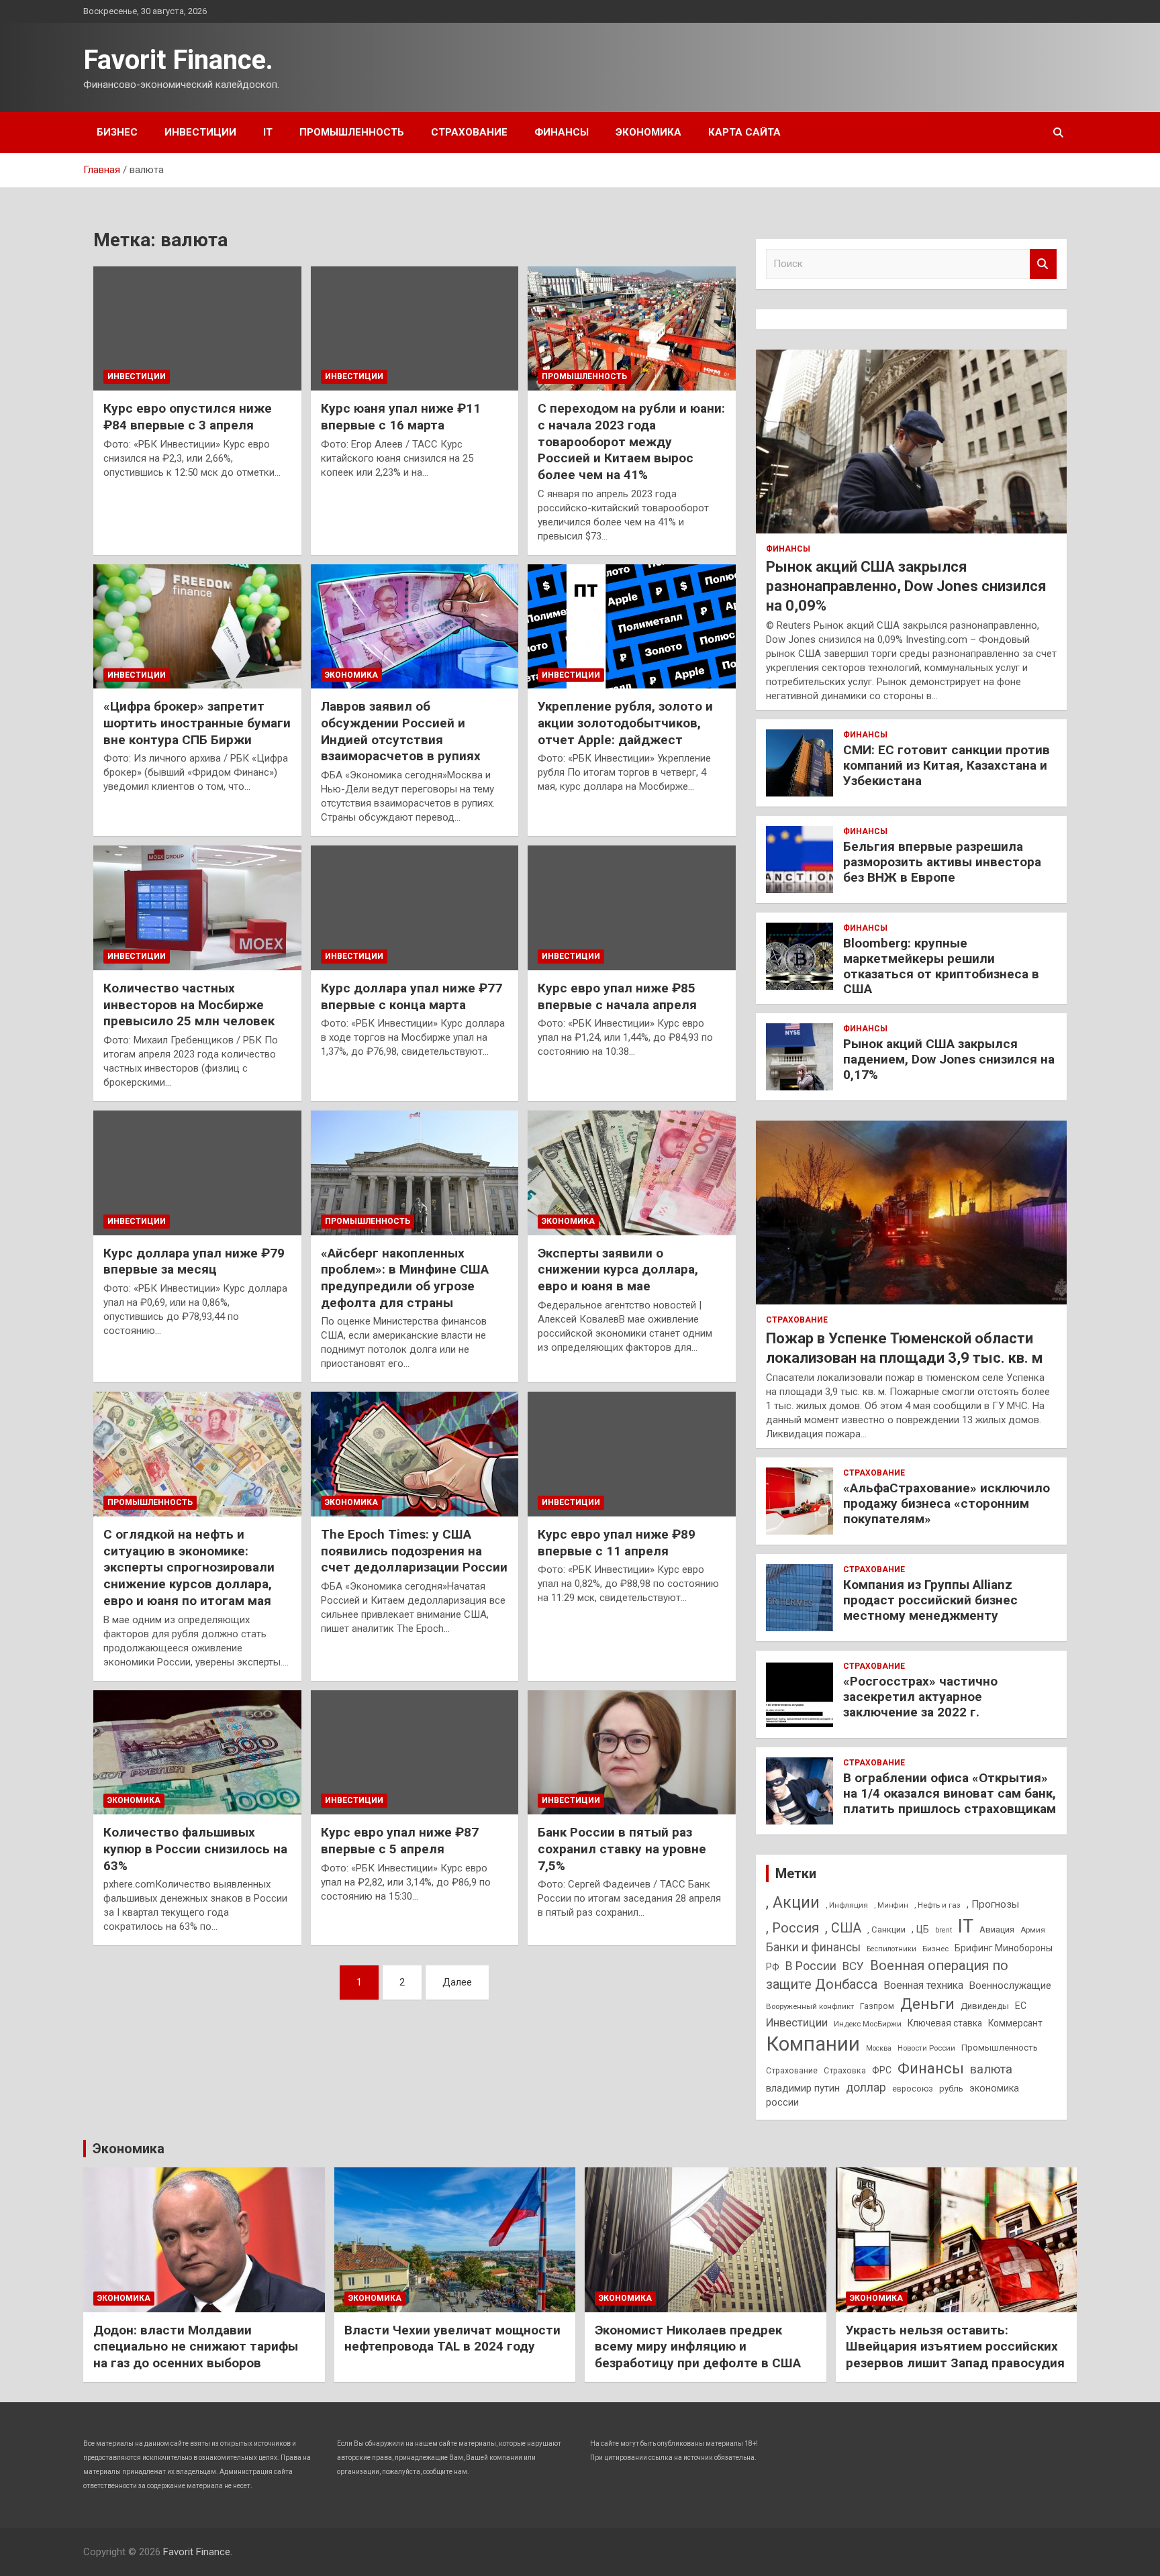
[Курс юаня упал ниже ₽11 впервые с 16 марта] (415, 328)
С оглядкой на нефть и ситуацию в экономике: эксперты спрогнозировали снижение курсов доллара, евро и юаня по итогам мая (189, 1567)
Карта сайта (744, 132)
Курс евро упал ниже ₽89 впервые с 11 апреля (617, 1543)
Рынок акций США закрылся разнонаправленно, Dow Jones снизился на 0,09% (906, 586)
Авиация (997, 1929)
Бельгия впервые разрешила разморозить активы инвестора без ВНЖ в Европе (942, 862)
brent (944, 1930)
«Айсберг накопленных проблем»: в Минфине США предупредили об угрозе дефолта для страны (405, 1278)
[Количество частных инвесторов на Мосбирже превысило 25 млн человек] (197, 908)
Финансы (562, 132)
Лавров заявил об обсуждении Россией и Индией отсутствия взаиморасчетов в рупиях (401, 731)
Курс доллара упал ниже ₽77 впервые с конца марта (412, 996)
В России (811, 1966)
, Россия (792, 1928)
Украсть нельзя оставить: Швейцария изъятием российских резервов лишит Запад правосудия (955, 2347)
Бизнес (117, 132)
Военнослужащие (1010, 1986)
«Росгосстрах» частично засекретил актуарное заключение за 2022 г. (920, 1697)
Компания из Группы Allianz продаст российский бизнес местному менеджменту (930, 1600)
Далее (457, 1982)
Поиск (1043, 264)
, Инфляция (847, 1905)
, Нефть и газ (937, 1905)
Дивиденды (985, 2006)
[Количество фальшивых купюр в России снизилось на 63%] (197, 1752)
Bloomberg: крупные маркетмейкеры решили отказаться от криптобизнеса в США (941, 966)
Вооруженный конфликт (810, 2006)
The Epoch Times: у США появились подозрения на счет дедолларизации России (414, 1551)
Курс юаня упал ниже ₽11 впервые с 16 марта (401, 417)
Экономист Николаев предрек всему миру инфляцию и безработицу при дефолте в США (698, 2347)
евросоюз (913, 2089)
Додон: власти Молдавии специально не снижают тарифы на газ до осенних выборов (196, 2347)
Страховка (845, 2071)
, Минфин (891, 1905)
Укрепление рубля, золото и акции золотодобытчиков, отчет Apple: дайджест (625, 723)
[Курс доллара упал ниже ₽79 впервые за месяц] (197, 1173)
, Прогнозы (993, 1904)
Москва (879, 2048)
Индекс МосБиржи (868, 2024)
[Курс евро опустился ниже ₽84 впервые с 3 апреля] (197, 328)
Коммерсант (1015, 2023)
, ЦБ (920, 1929)
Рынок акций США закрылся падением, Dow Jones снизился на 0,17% (949, 1059)
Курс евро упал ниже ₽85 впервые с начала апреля (617, 996)
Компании (813, 2044)
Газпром (877, 2006)
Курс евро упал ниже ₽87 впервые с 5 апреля (400, 1841)
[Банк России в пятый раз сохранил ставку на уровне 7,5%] (631, 1752)
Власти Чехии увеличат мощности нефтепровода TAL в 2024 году (452, 2338)
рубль (951, 2089)
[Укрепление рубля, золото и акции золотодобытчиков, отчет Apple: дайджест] (631, 626)
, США (843, 1928)
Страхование (469, 132)
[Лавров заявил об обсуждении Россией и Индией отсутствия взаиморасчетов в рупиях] (415, 626)
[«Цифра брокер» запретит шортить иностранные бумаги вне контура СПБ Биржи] (197, 626)
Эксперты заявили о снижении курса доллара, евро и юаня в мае (618, 1270)
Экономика (648, 132)
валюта (991, 2069)
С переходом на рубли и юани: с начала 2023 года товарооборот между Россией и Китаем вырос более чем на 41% (631, 442)
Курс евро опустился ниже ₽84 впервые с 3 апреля (188, 417)
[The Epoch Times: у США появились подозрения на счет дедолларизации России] (415, 1454)
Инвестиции (200, 132)
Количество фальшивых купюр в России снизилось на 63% (195, 1849)
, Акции (793, 1903)
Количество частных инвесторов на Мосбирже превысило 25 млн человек (189, 1004)
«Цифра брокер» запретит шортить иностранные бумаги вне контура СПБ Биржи (197, 723)
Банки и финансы (813, 1947)
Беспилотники (891, 1949)
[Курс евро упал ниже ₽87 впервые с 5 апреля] (415, 1752)
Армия (1033, 1930)
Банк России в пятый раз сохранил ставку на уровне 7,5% (622, 1849)
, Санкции (886, 1929)
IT (268, 132)
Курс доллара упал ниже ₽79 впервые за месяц (194, 1261)
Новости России (926, 2048)
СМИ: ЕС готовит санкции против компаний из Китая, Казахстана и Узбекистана (947, 765)
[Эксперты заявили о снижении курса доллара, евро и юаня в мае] (631, 1173)
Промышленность (352, 132)
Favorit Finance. (178, 60)
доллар (866, 2088)
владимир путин (803, 2088)
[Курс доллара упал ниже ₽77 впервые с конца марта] (415, 908)
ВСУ (853, 1966)
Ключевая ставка (945, 2023)
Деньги (927, 2004)
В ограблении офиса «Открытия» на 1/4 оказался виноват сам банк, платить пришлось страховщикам (950, 1793)
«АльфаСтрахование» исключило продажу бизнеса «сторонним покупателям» (947, 1503)
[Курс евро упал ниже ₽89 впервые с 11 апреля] (631, 1454)
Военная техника (923, 1985)
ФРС (882, 2070)
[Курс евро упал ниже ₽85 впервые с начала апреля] (631, 908)
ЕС (1021, 2006)
